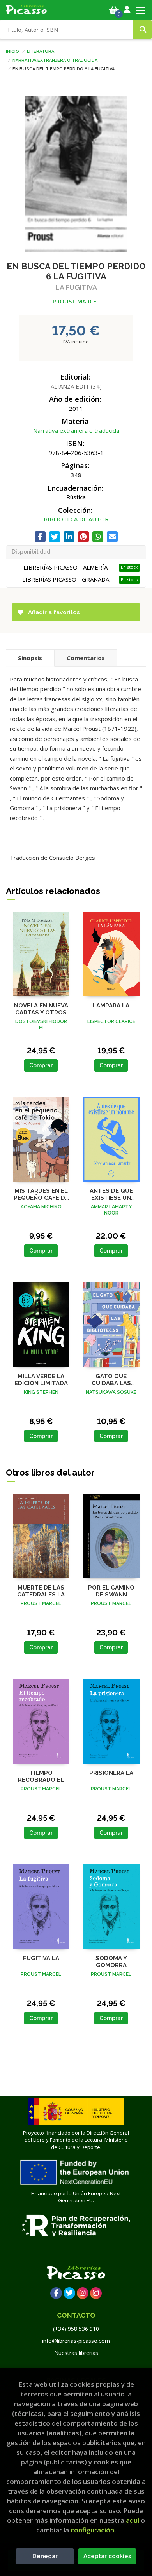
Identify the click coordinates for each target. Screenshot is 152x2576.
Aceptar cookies (107, 2556)
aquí (133, 2520)
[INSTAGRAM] (83, 2293)
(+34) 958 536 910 (76, 2329)
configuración (92, 2530)
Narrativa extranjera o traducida (55, 60)
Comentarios (86, 658)
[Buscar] (143, 30)
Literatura (41, 51)
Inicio (12, 51)
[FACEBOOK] (56, 2293)
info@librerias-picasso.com (76, 2341)
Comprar (41, 1065)
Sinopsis (30, 658)
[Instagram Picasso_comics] (96, 2293)
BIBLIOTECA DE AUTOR (76, 519)
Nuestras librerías (76, 2353)
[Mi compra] (114, 10)
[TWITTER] (69, 2293)
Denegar (45, 2556)
